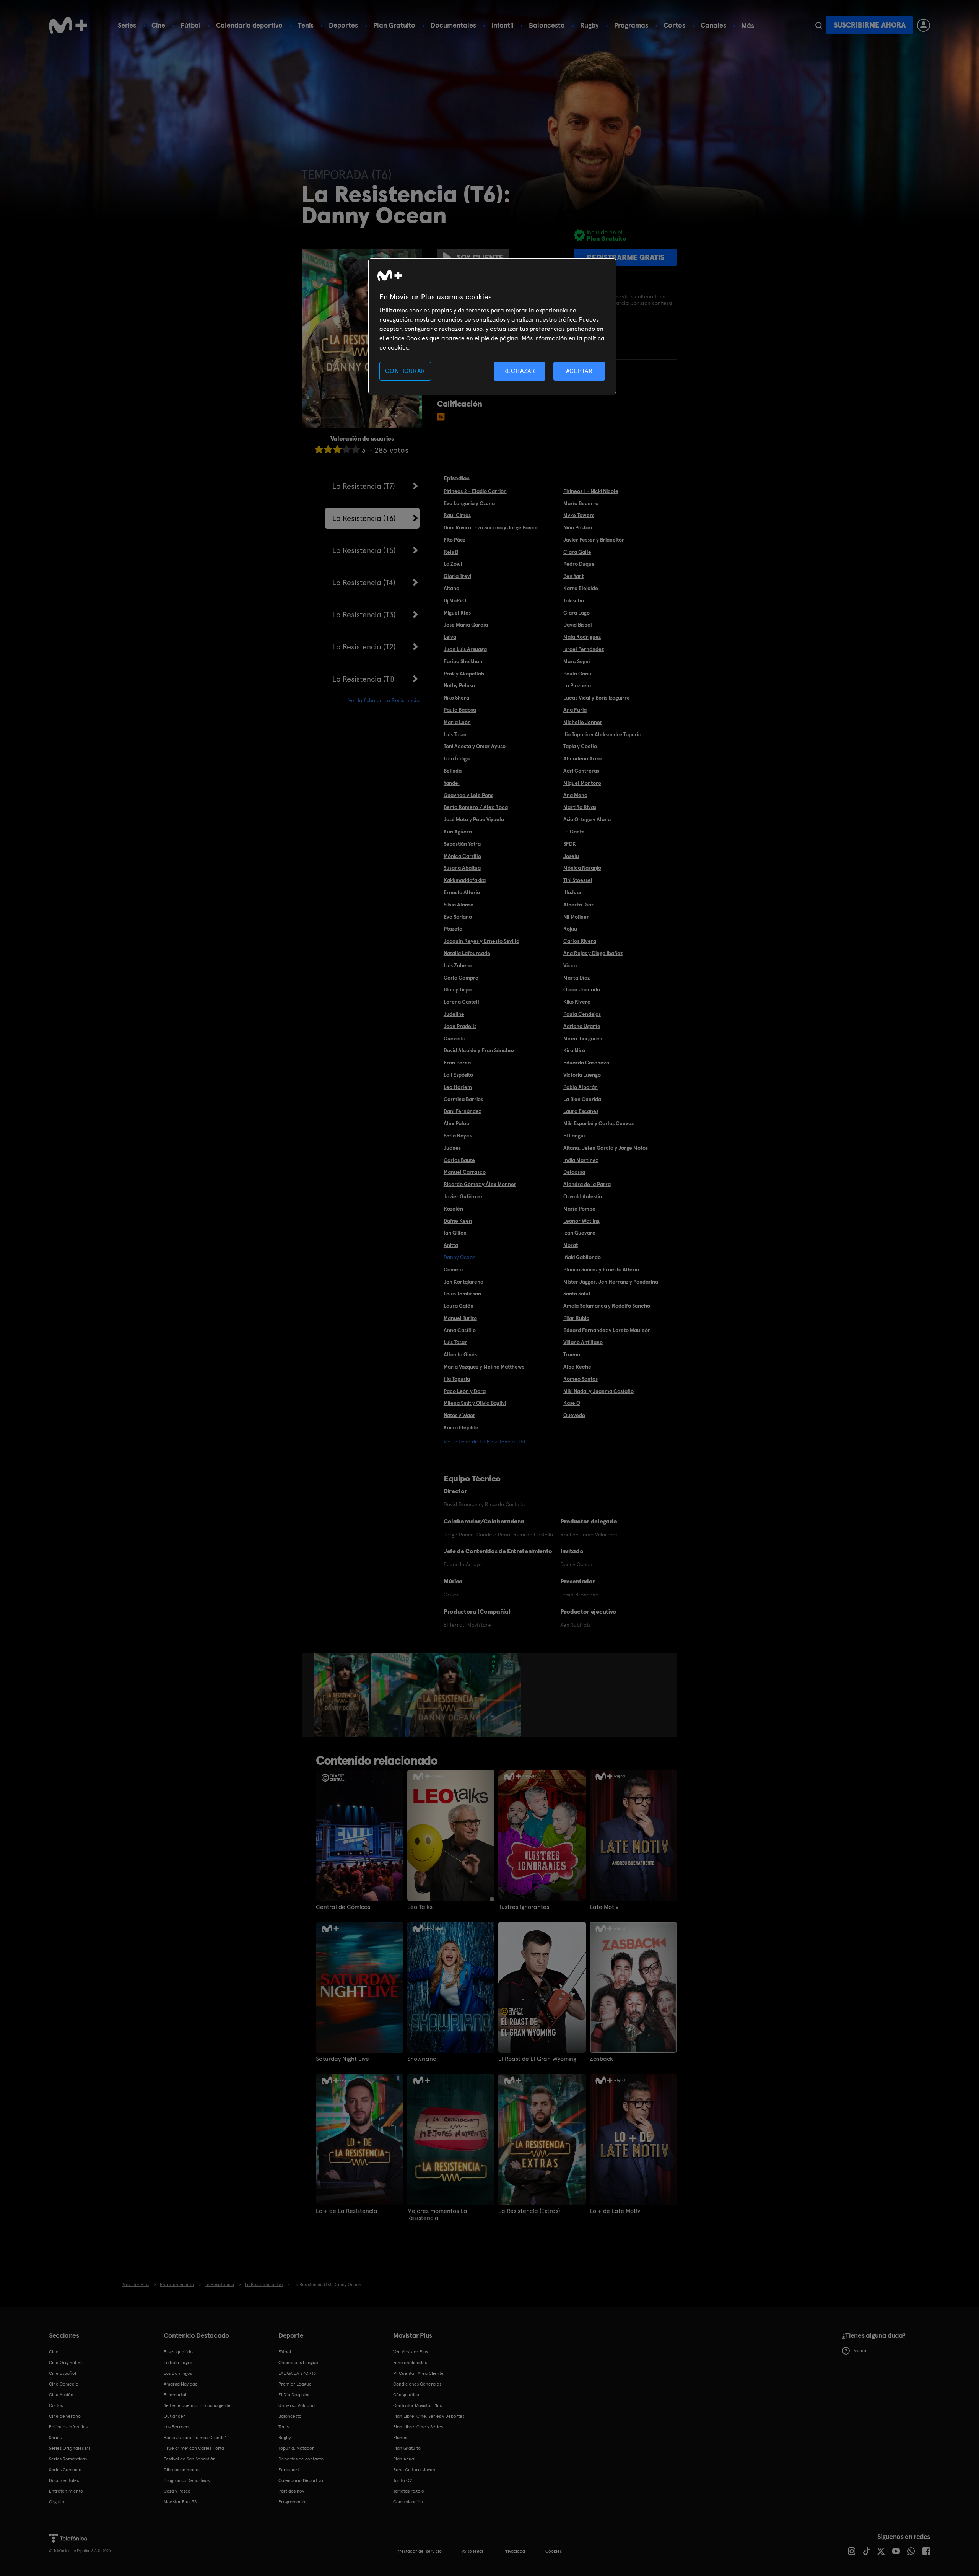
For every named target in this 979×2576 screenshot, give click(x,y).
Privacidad (514, 2551)
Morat (571, 1245)
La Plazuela (577, 685)
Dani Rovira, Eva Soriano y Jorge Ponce (491, 527)
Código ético (406, 2395)
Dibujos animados (182, 2470)
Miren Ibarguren (583, 1038)
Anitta (451, 1245)
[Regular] (337, 449)
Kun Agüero (458, 832)
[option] (342, 1695)
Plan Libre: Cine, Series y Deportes (429, 2416)
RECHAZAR (519, 371)
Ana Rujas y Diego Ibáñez (593, 953)
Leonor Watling (581, 1221)
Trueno (572, 1354)
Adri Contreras (581, 771)
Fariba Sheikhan (463, 661)
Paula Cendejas (582, 1014)
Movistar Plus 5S (180, 2502)
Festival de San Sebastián (190, 2459)
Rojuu (570, 929)
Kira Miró (574, 1050)
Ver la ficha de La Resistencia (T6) (484, 1442)
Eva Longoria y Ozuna (469, 503)
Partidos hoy (291, 2491)
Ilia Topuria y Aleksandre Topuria (602, 734)
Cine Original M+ (66, 2363)
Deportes (343, 25)
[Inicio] (68, 25)
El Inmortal (175, 2395)
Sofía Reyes (458, 1136)
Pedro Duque (579, 564)
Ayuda (860, 2351)
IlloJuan (573, 892)
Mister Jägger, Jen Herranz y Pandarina (611, 1282)
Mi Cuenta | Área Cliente (418, 2373)
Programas (631, 25)
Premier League (295, 2384)
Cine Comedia (64, 2384)
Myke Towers (579, 515)
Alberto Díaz (578, 905)
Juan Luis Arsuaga (465, 649)
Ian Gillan (455, 1233)
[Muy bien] (356, 449)
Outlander (174, 2416)
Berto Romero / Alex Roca (476, 807)
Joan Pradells (460, 1026)
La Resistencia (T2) (364, 647)
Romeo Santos (581, 1379)
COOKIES (554, 2551)
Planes (400, 2438)
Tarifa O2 (403, 2480)
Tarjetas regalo (409, 2491)
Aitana (451, 588)
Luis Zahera (458, 965)
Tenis (306, 25)
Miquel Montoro (582, 783)
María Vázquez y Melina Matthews (484, 1367)
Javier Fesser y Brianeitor (594, 540)
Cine (158, 25)
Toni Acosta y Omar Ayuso (475, 746)
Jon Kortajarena (463, 1282)
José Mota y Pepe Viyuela (474, 819)
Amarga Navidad (181, 2384)
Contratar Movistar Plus (417, 2405)
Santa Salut (577, 1294)
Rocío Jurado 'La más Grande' (195, 2438)
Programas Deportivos (187, 2480)
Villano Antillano (583, 1342)
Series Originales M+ (70, 2448)
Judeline (454, 1014)
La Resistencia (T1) (363, 679)
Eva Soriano (458, 917)
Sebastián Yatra (462, 844)
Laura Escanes (581, 1111)
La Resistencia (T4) (364, 583)
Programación (293, 2502)
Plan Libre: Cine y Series (418, 2427)
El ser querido (178, 2352)
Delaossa (574, 1172)
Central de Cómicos (343, 1907)
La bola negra (178, 2363)
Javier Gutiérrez (463, 1196)
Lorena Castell (461, 1002)
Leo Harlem (458, 1087)
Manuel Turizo (460, 1318)
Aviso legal (472, 2551)
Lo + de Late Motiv (615, 2211)
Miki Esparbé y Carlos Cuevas (598, 1123)
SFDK (570, 844)
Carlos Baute (459, 1160)
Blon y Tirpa (458, 989)
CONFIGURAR (405, 371)
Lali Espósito (458, 1075)
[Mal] (328, 449)
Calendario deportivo (249, 25)
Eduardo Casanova (586, 1063)
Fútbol (191, 25)
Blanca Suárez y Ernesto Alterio (601, 1269)
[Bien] (346, 449)
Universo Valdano (297, 2405)
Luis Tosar (455, 734)
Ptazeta (453, 929)
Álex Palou (456, 1123)
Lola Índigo (457, 758)
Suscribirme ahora (870, 25)
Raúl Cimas (457, 515)
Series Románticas (68, 2459)
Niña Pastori (578, 527)
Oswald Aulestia (583, 1196)
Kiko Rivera (577, 1002)
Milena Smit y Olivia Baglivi (475, 1403)
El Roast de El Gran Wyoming (537, 2059)
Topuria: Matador (296, 2448)
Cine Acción (61, 2395)
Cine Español (63, 2373)
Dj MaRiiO (455, 600)
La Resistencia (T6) (364, 518)
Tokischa (574, 600)
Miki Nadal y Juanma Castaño (598, 1391)
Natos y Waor (459, 1415)
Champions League (298, 2363)
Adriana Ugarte (582, 1026)
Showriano (422, 2059)
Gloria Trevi (457, 576)
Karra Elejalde (581, 588)
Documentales (453, 25)
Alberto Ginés (460, 1354)
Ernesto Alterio (462, 892)
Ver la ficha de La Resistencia (384, 700)
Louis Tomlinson (462, 1294)
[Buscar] (819, 25)
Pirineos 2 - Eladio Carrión (475, 491)
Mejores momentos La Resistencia (437, 2215)
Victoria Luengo (582, 1075)
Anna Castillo (460, 1330)
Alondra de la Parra (587, 1184)
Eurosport (289, 2470)
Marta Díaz (577, 978)
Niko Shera (456, 698)
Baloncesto (547, 25)
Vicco (570, 965)
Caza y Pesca (177, 2491)
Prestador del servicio (419, 2551)
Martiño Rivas (580, 807)
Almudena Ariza (582, 758)
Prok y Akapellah (464, 674)
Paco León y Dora (465, 1391)
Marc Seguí (577, 661)
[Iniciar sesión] (924, 25)
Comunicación (408, 2502)
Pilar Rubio (576, 1318)
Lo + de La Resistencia (347, 2211)
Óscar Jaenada (582, 989)
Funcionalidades (410, 2363)
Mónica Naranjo (582, 868)
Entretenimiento (66, 2491)
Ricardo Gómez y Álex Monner (480, 1184)
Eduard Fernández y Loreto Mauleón (607, 1330)
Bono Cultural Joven (414, 2470)
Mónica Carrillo (462, 856)
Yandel (452, 783)
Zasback (601, 2059)
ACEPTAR (579, 371)
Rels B (451, 552)
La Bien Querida (582, 1099)
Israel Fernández (584, 649)
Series (127, 25)
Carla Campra (461, 978)
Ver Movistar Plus (411, 2352)
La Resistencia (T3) (364, 615)
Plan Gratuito (394, 25)
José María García (466, 625)
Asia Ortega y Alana (587, 819)
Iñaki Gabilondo (582, 1257)
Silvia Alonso (459, 905)
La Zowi (453, 564)
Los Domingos (178, 2373)
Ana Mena (575, 795)
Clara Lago (577, 613)
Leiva (450, 637)
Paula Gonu (577, 674)
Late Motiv (604, 1907)
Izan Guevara (579, 1233)
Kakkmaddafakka (465, 880)
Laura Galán (459, 1306)
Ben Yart (573, 576)
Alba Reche (577, 1367)
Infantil (503, 25)
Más (748, 26)
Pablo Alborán (581, 1087)
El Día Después (294, 2395)
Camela (453, 1269)
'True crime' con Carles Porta (194, 2448)
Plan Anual (404, 2459)
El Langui (574, 1136)
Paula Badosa (460, 710)
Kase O (572, 1403)
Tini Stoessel (578, 880)
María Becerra (581, 503)
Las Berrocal (177, 2427)
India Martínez (581, 1160)
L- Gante (574, 832)
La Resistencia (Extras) (529, 2211)
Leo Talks (420, 1907)
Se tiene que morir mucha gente (197, 2405)
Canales (713, 25)
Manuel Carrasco (465, 1172)
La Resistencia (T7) (364, 486)
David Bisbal (578, 625)
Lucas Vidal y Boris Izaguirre (597, 698)
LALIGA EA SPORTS (297, 2373)
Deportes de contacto (301, 2459)
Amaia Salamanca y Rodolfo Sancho (607, 1306)
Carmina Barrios (463, 1099)
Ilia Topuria (457, 1379)
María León (457, 722)
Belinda (453, 771)
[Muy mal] (319, 449)
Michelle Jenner (583, 722)
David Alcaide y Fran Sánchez (479, 1050)
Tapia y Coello (580, 746)
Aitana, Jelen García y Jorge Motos (606, 1148)
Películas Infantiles (68, 2427)
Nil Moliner (576, 917)
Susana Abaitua (462, 868)
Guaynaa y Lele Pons (468, 795)
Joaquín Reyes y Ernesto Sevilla (481, 941)
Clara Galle (577, 552)
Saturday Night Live (342, 2059)
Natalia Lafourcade (467, 953)
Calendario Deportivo (301, 2480)
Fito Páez (455, 540)
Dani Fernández (462, 1111)
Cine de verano (65, 2416)
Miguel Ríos (457, 613)
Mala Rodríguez (582, 637)
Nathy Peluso (459, 685)
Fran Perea (457, 1063)
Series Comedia (65, 2470)
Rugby (590, 25)
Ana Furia (575, 710)
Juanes (452, 1148)
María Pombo (579, 1209)
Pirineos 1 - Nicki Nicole (591, 491)
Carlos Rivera (580, 941)
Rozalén (453, 1209)
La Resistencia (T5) (364, 550)
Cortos (674, 25)
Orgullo (57, 2502)
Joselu (571, 856)
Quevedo (455, 1038)
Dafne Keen (458, 1221)
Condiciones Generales (417, 2384)
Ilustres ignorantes (524, 1907)
